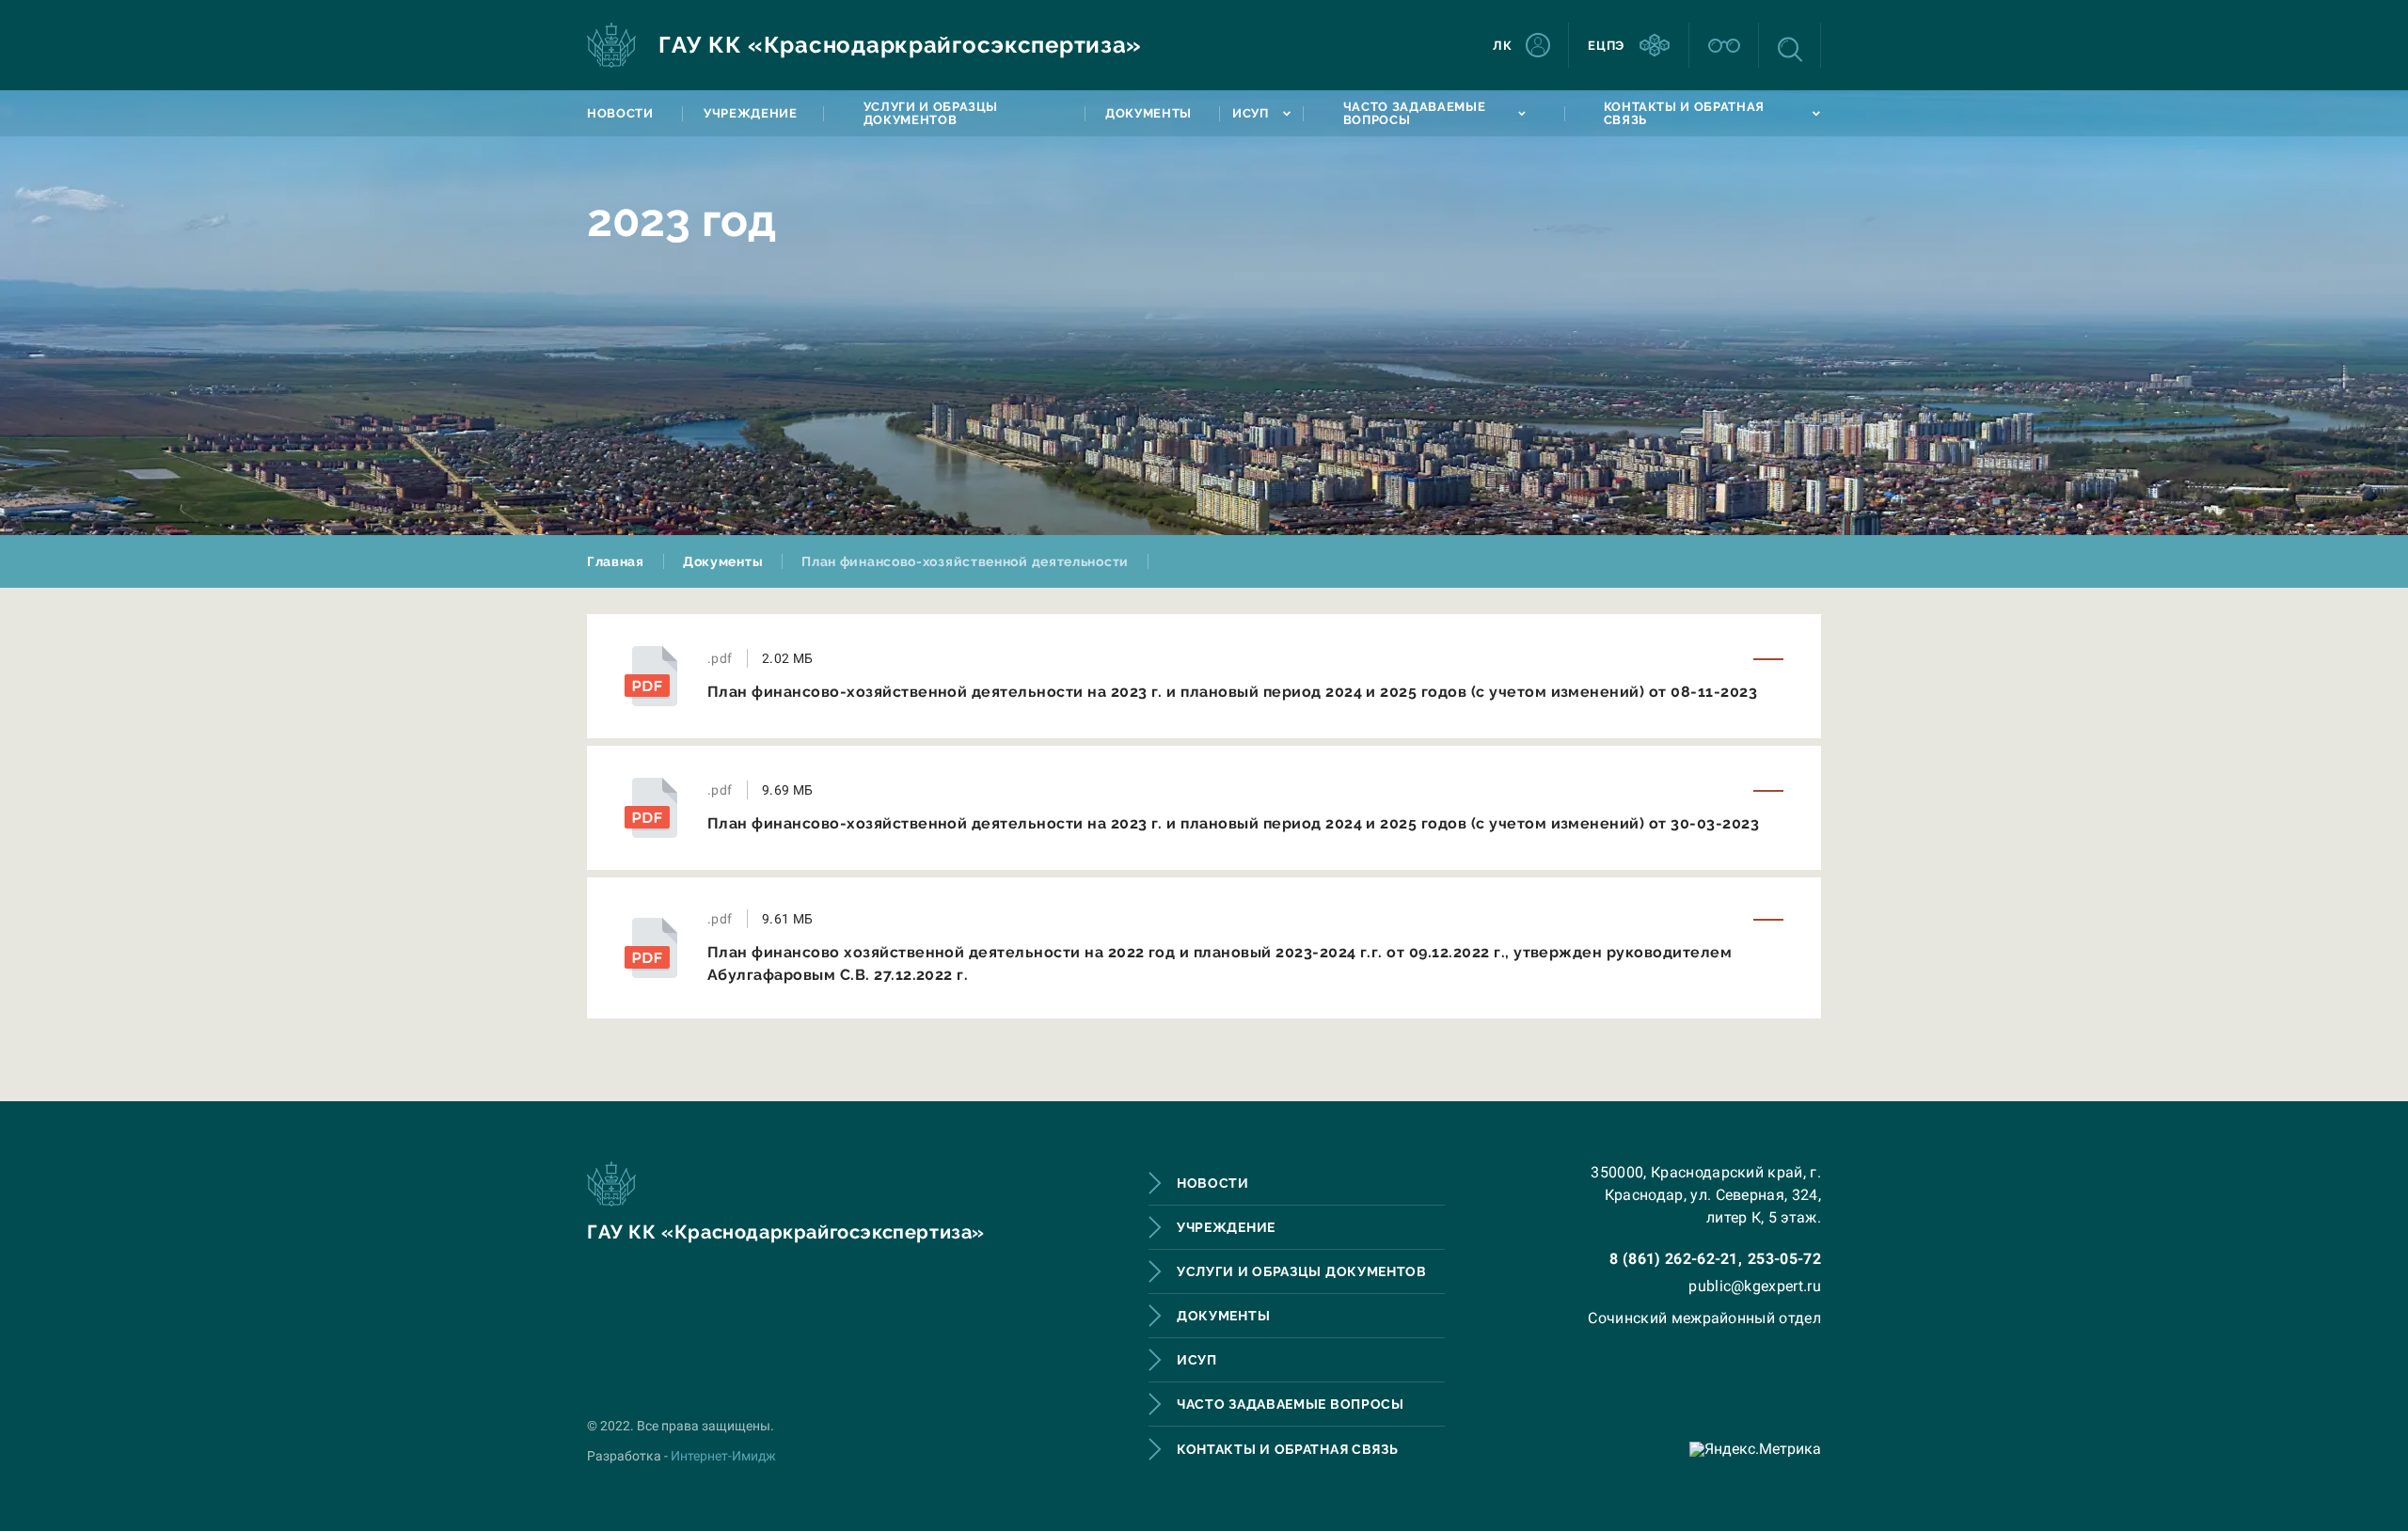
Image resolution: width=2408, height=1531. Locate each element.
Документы (723, 561)
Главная (616, 561)
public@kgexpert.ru (1755, 1286)
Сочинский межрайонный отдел (1704, 1318)
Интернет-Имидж (723, 1456)
